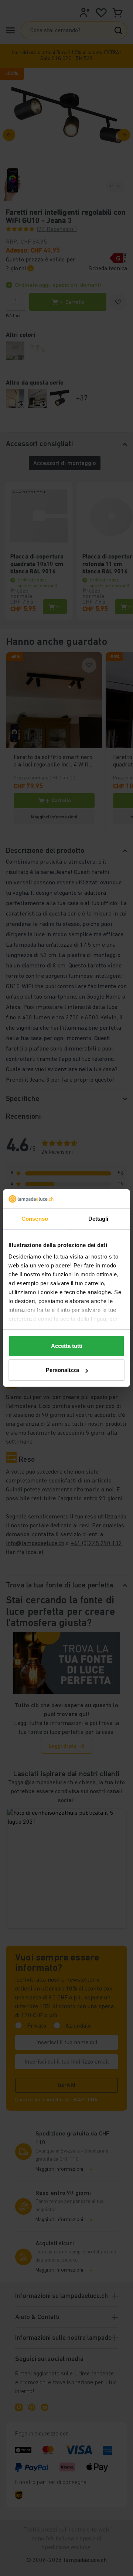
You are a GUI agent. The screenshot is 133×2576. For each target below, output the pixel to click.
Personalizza (62, 1370)
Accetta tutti (67, 1346)
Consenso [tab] (35, 1219)
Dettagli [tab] (98, 1219)
